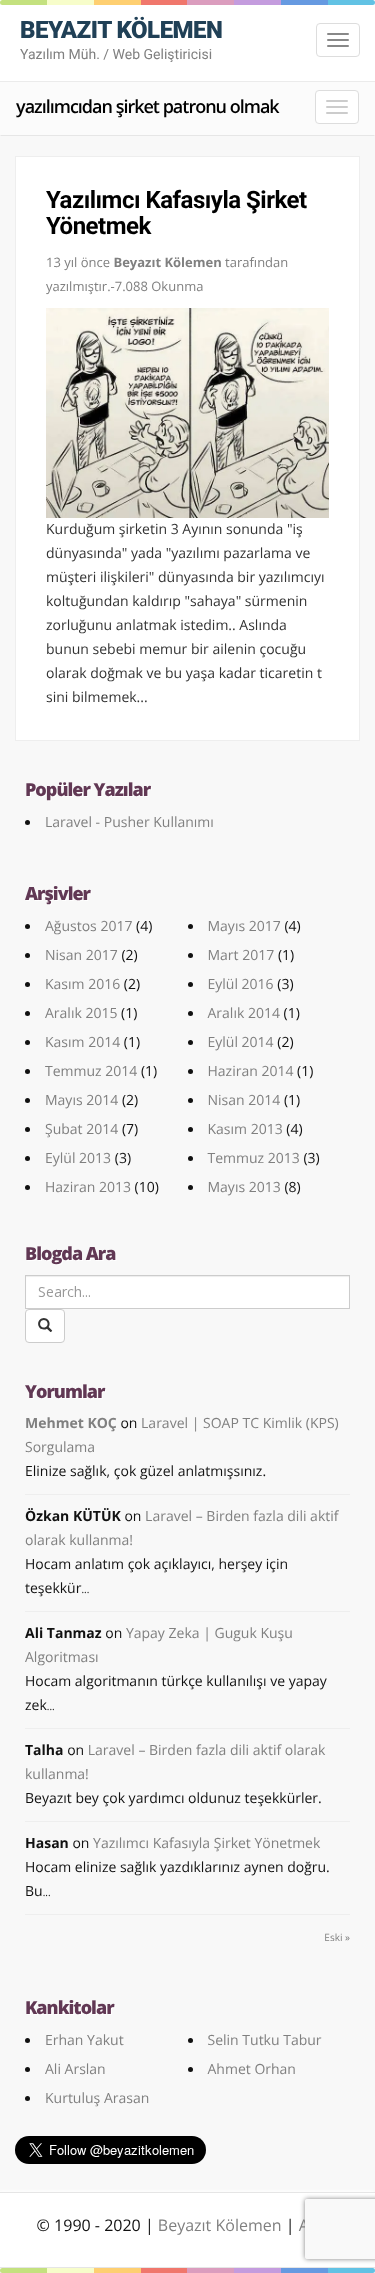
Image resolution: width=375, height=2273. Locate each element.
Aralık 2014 (244, 1013)
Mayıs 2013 (244, 1187)
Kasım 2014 (82, 1042)
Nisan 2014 (244, 1100)
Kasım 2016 (82, 984)
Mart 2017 (241, 955)
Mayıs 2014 (81, 1100)
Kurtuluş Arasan (97, 2098)
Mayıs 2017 (244, 926)
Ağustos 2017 (88, 926)
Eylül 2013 (78, 1158)
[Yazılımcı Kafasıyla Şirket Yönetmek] (187, 413)
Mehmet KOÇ (71, 1423)
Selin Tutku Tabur (265, 2040)
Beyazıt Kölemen (222, 2225)
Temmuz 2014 (91, 1071)
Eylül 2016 (241, 984)
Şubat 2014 (81, 1129)
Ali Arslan (75, 2069)
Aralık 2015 (81, 1013)
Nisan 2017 (81, 955)
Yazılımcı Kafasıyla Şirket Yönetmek (176, 213)
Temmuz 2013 (254, 1158)
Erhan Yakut (84, 2040)
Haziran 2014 (251, 1071)
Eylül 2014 (241, 1042)
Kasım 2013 (245, 1129)
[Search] (45, 1326)
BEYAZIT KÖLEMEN (121, 39)
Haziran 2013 (88, 1187)
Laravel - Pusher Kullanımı (129, 822)
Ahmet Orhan (252, 2069)
